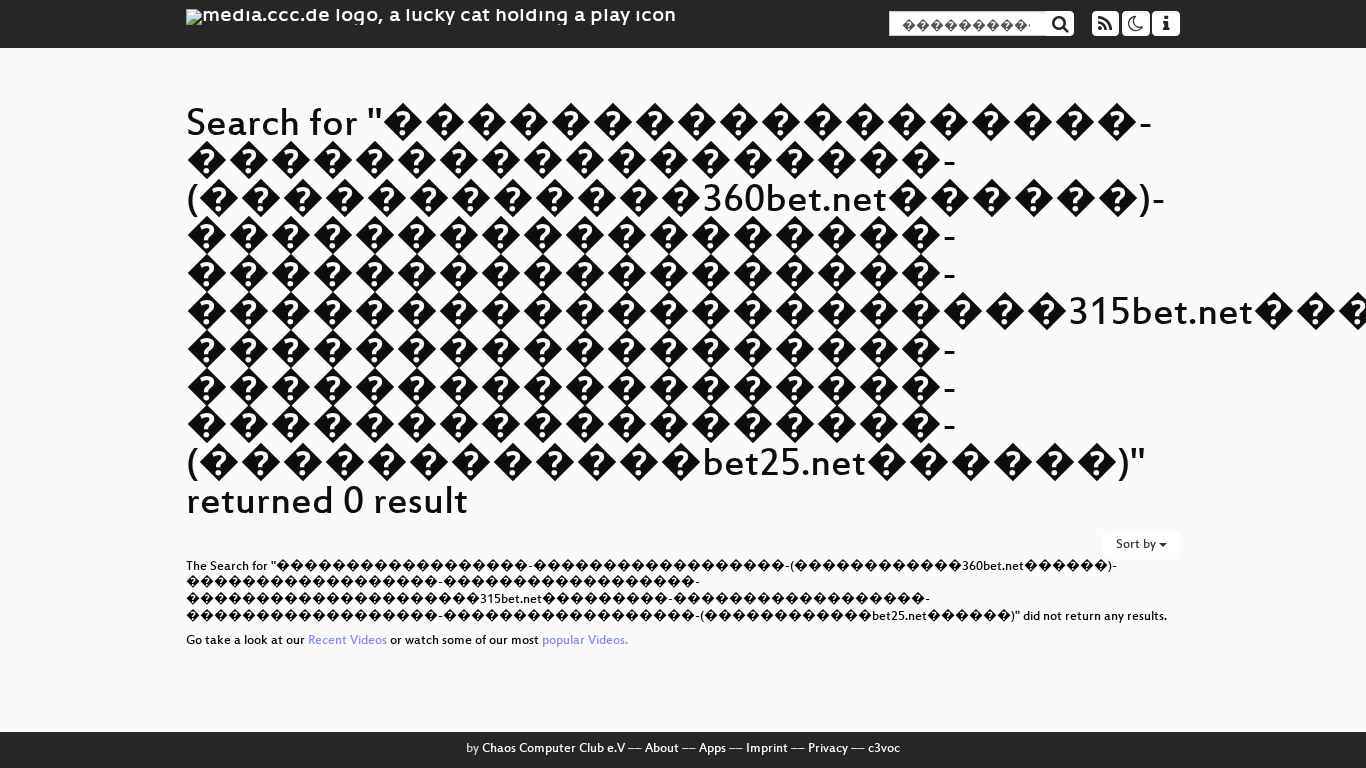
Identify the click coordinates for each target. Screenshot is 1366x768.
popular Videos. (585, 641)
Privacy (828, 749)
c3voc (884, 749)
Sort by (1137, 545)
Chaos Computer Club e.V (553, 749)
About (662, 749)
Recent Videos (349, 641)
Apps (712, 749)
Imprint (767, 749)
